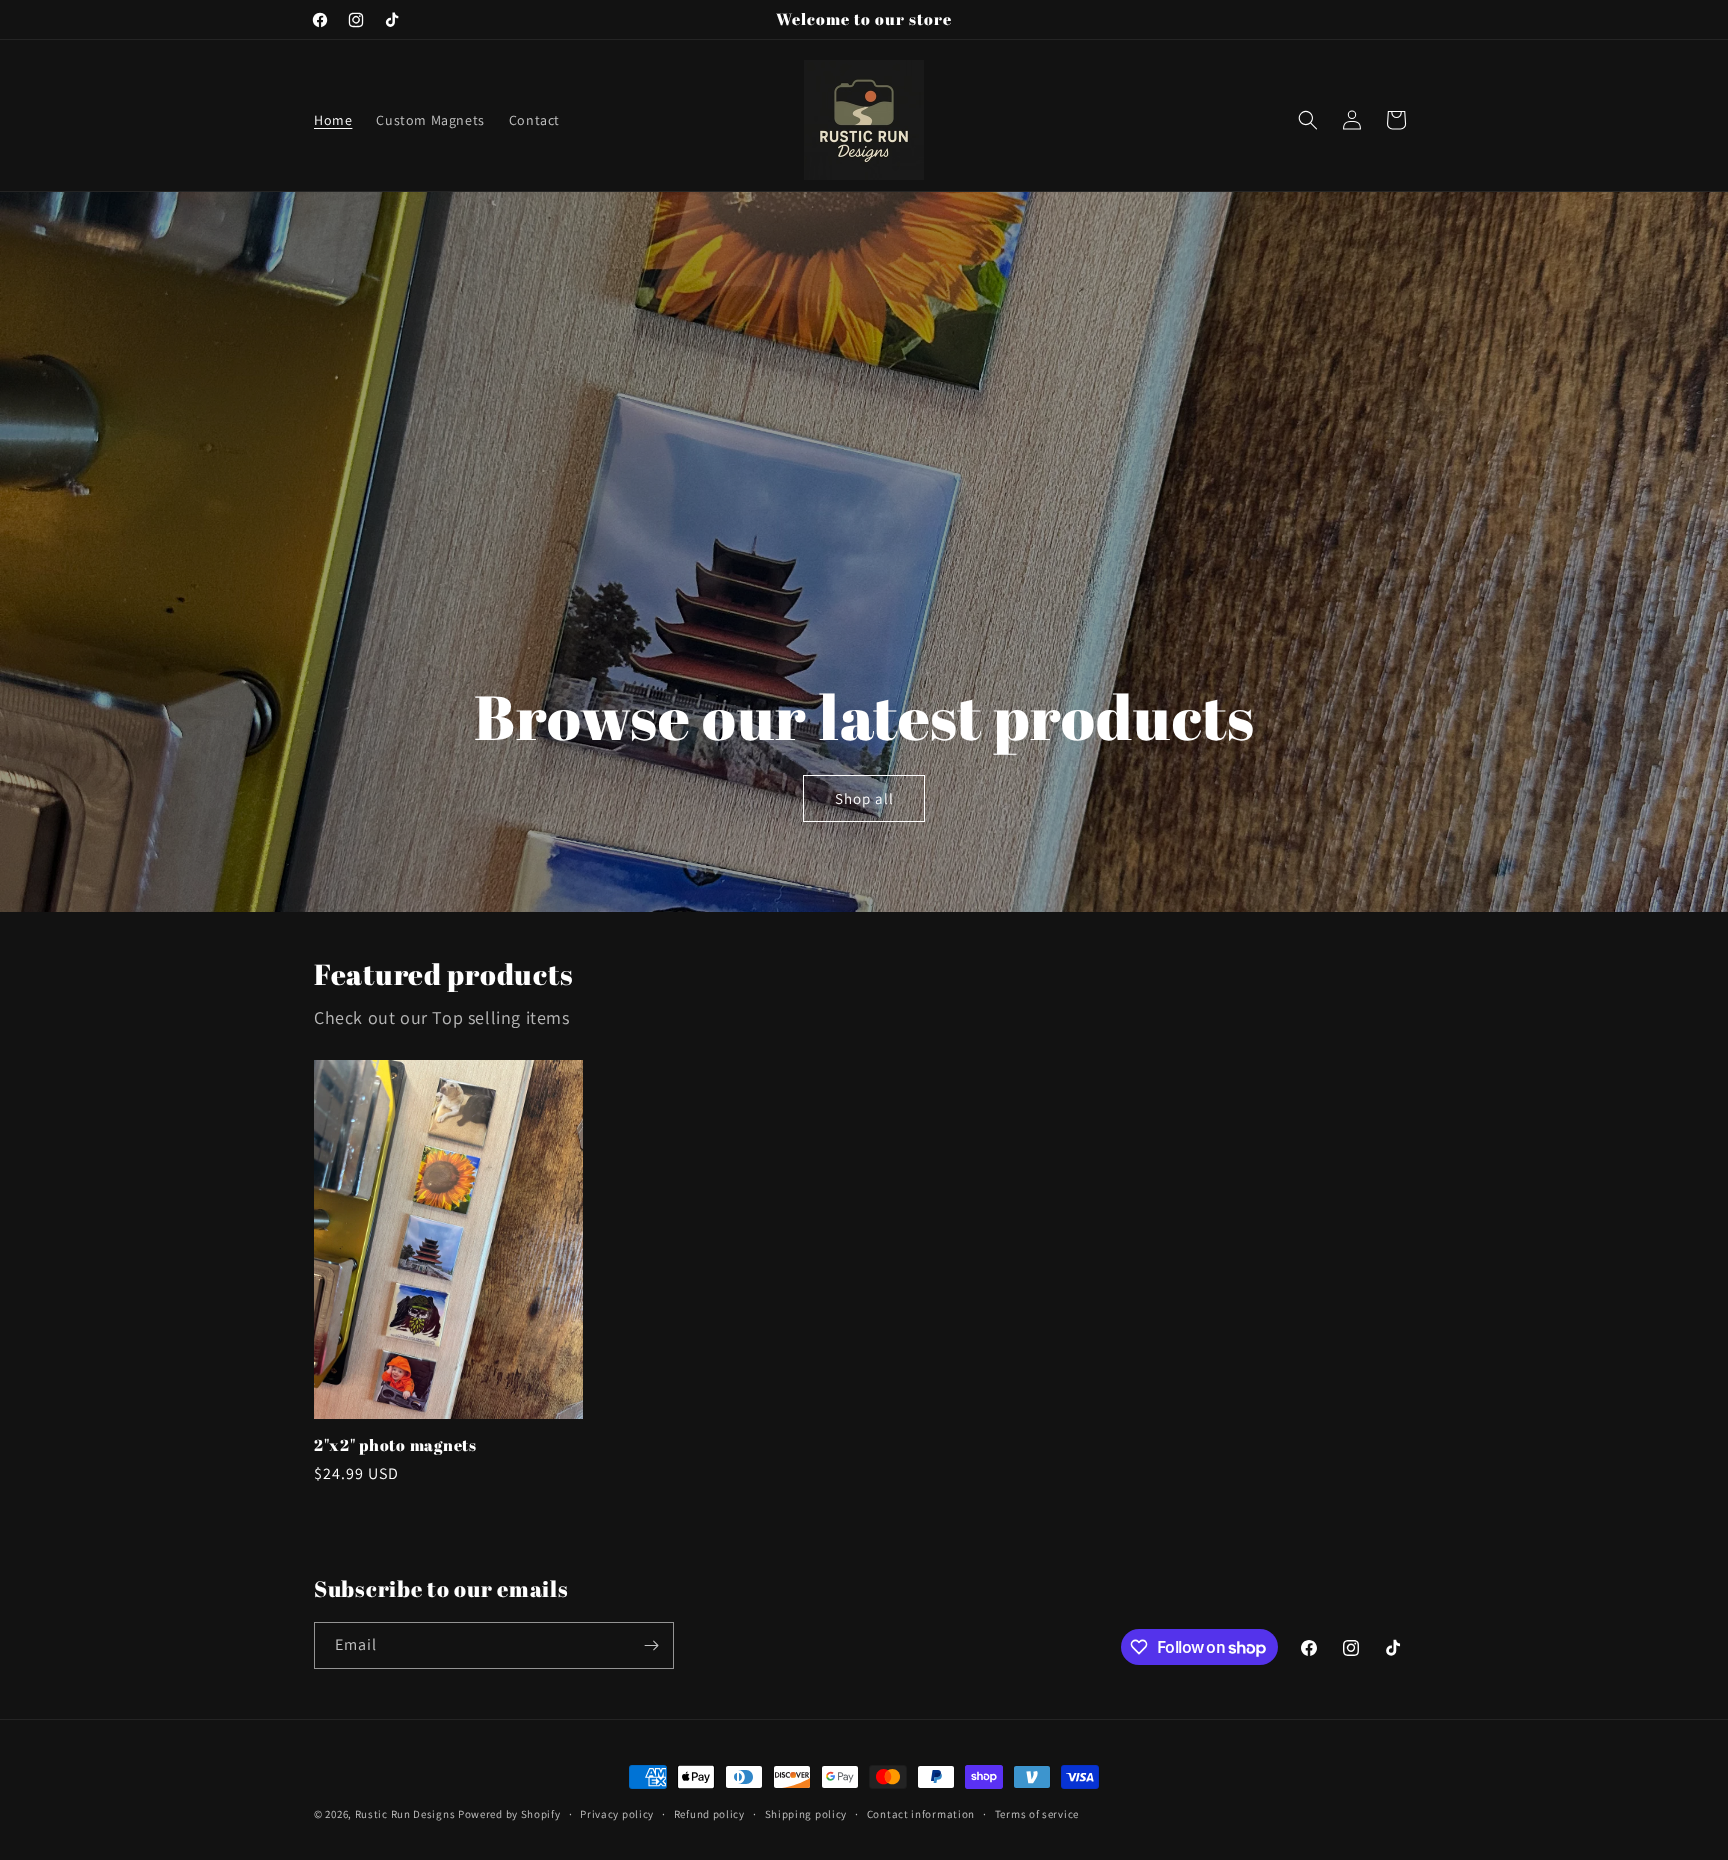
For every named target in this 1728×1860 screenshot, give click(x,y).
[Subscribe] (651, 1645)
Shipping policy (806, 1814)
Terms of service (1037, 1814)
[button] (1308, 120)
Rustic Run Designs (405, 1814)
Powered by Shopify (509, 1814)
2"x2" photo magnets (395, 1445)
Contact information (921, 1814)
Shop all (863, 798)
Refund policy (709, 1814)
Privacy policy (617, 1814)
